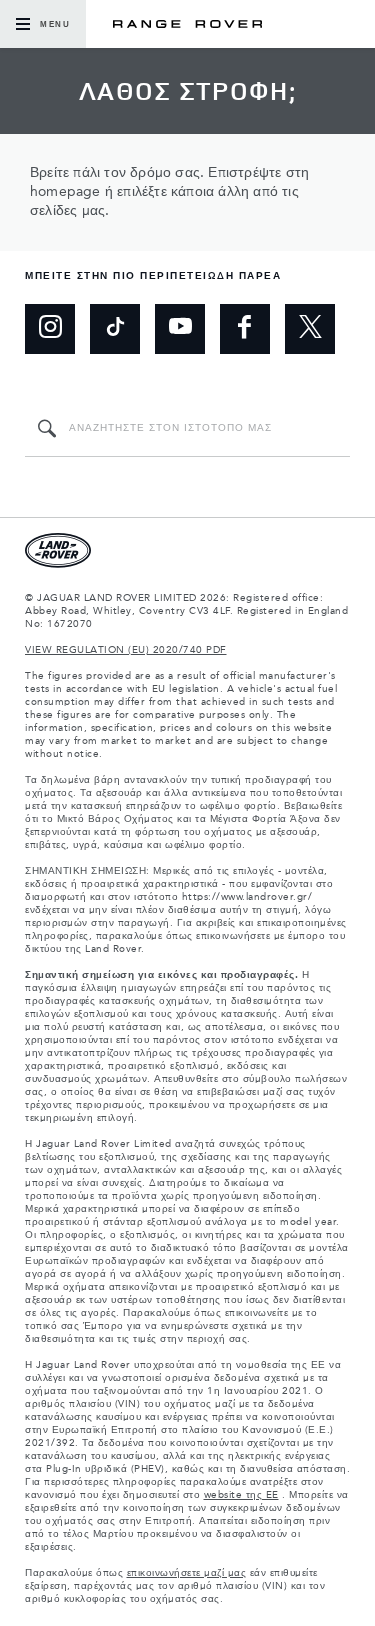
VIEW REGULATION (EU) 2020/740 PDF (126, 650)
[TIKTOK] (115, 329)
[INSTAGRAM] (50, 329)
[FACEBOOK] (245, 329)
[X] (310, 329)
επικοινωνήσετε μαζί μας (187, 1573)
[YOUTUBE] (180, 329)
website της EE (241, 1495)
